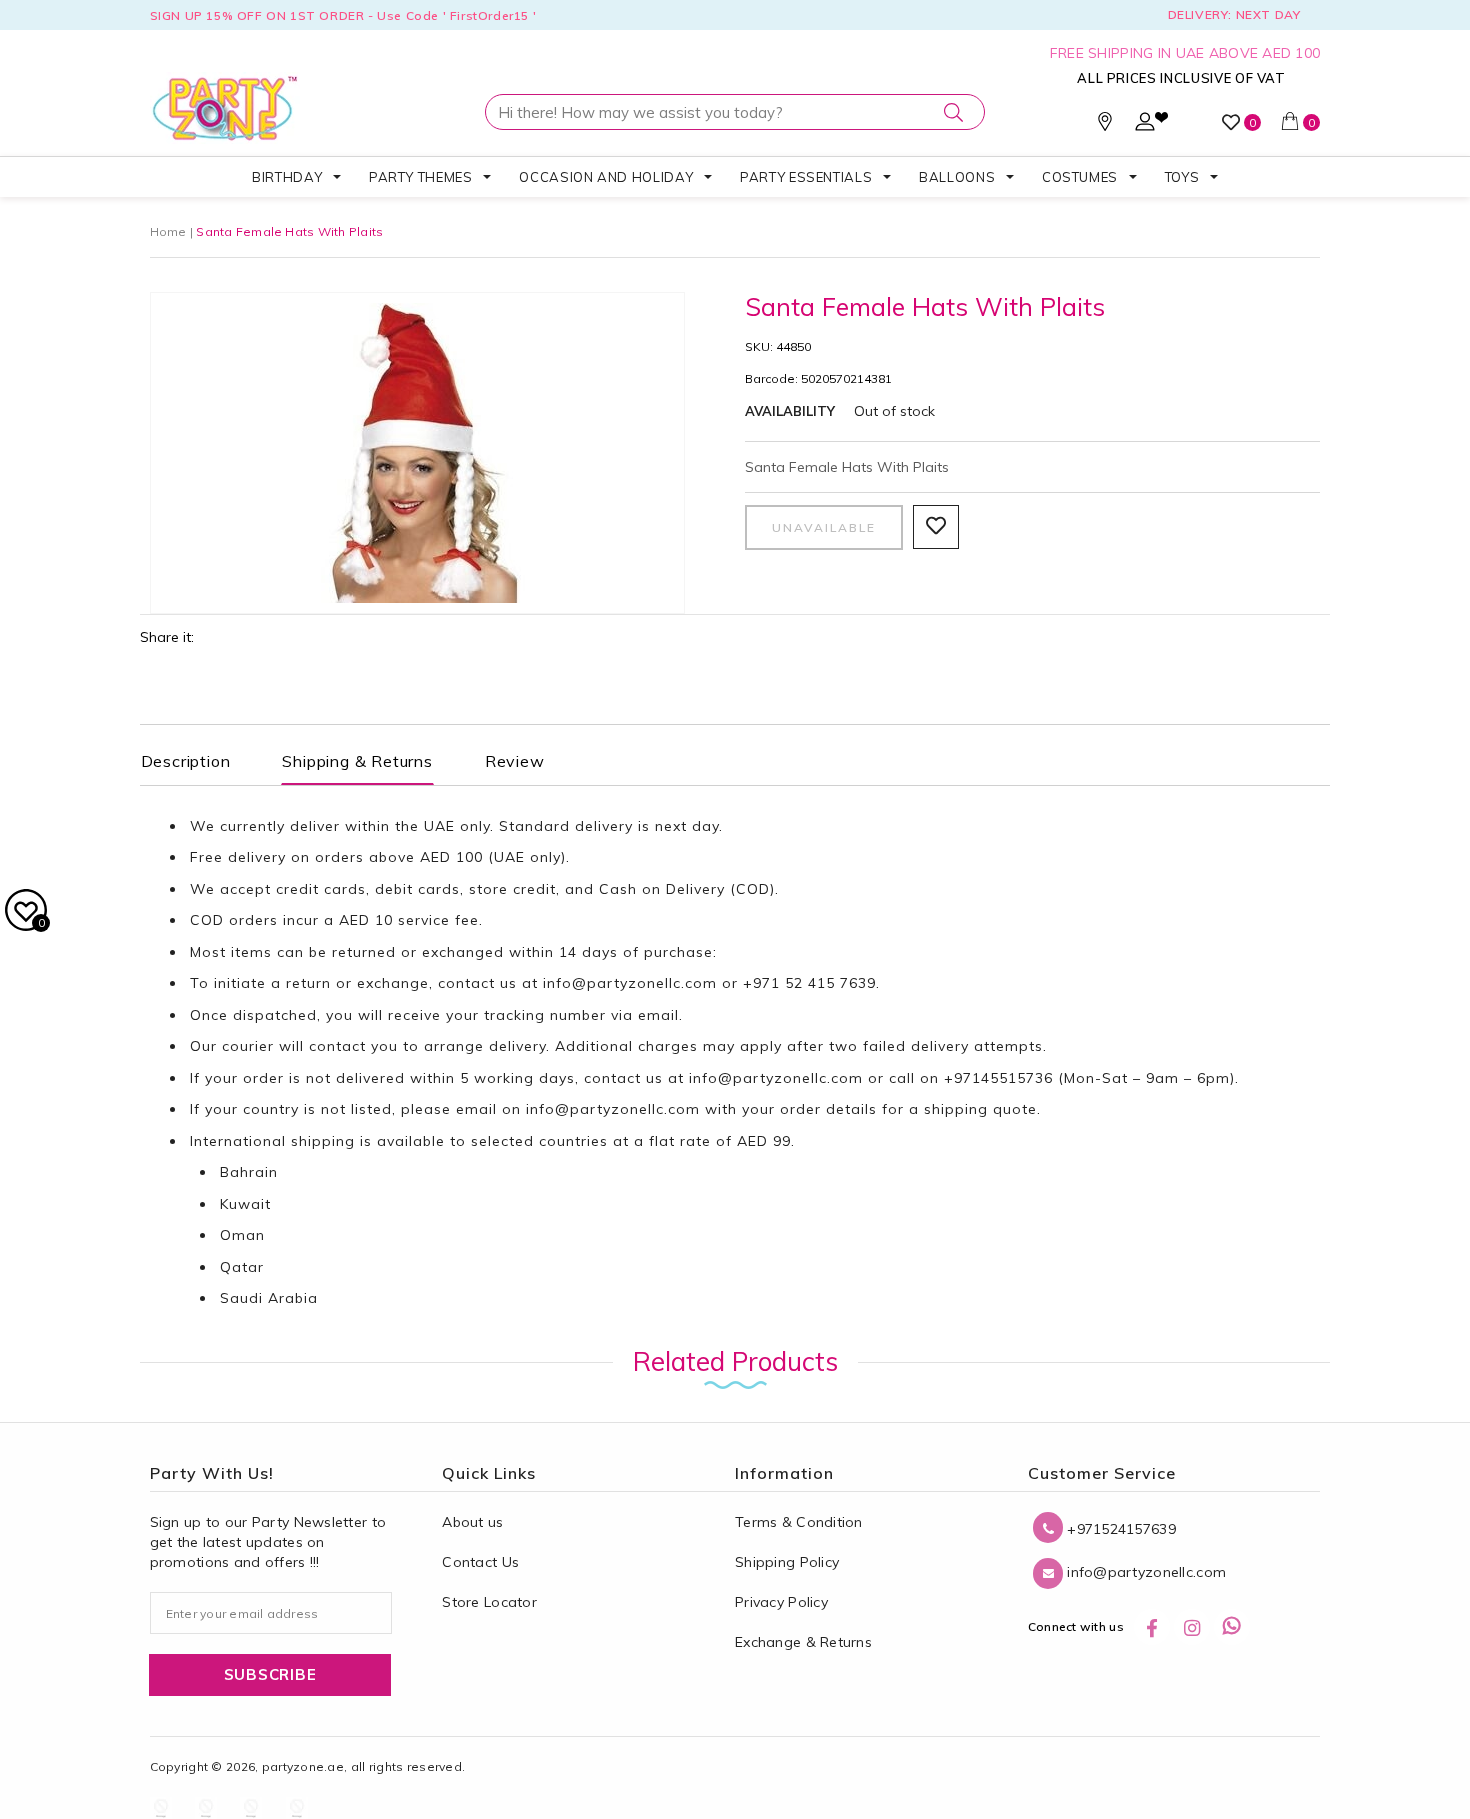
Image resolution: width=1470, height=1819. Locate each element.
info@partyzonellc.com (630, 983)
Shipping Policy (787, 1562)
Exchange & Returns (803, 1642)
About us (472, 1522)
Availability (790, 411)
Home (168, 231)
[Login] (1145, 126)
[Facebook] (1152, 1627)
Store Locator (489, 1602)
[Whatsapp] (1232, 1627)
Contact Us (480, 1562)
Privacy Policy (781, 1602)
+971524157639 (1119, 1529)
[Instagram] (1192, 1627)
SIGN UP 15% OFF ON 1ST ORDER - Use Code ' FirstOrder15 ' (343, 15)
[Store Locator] (1105, 126)
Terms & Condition (799, 1522)
